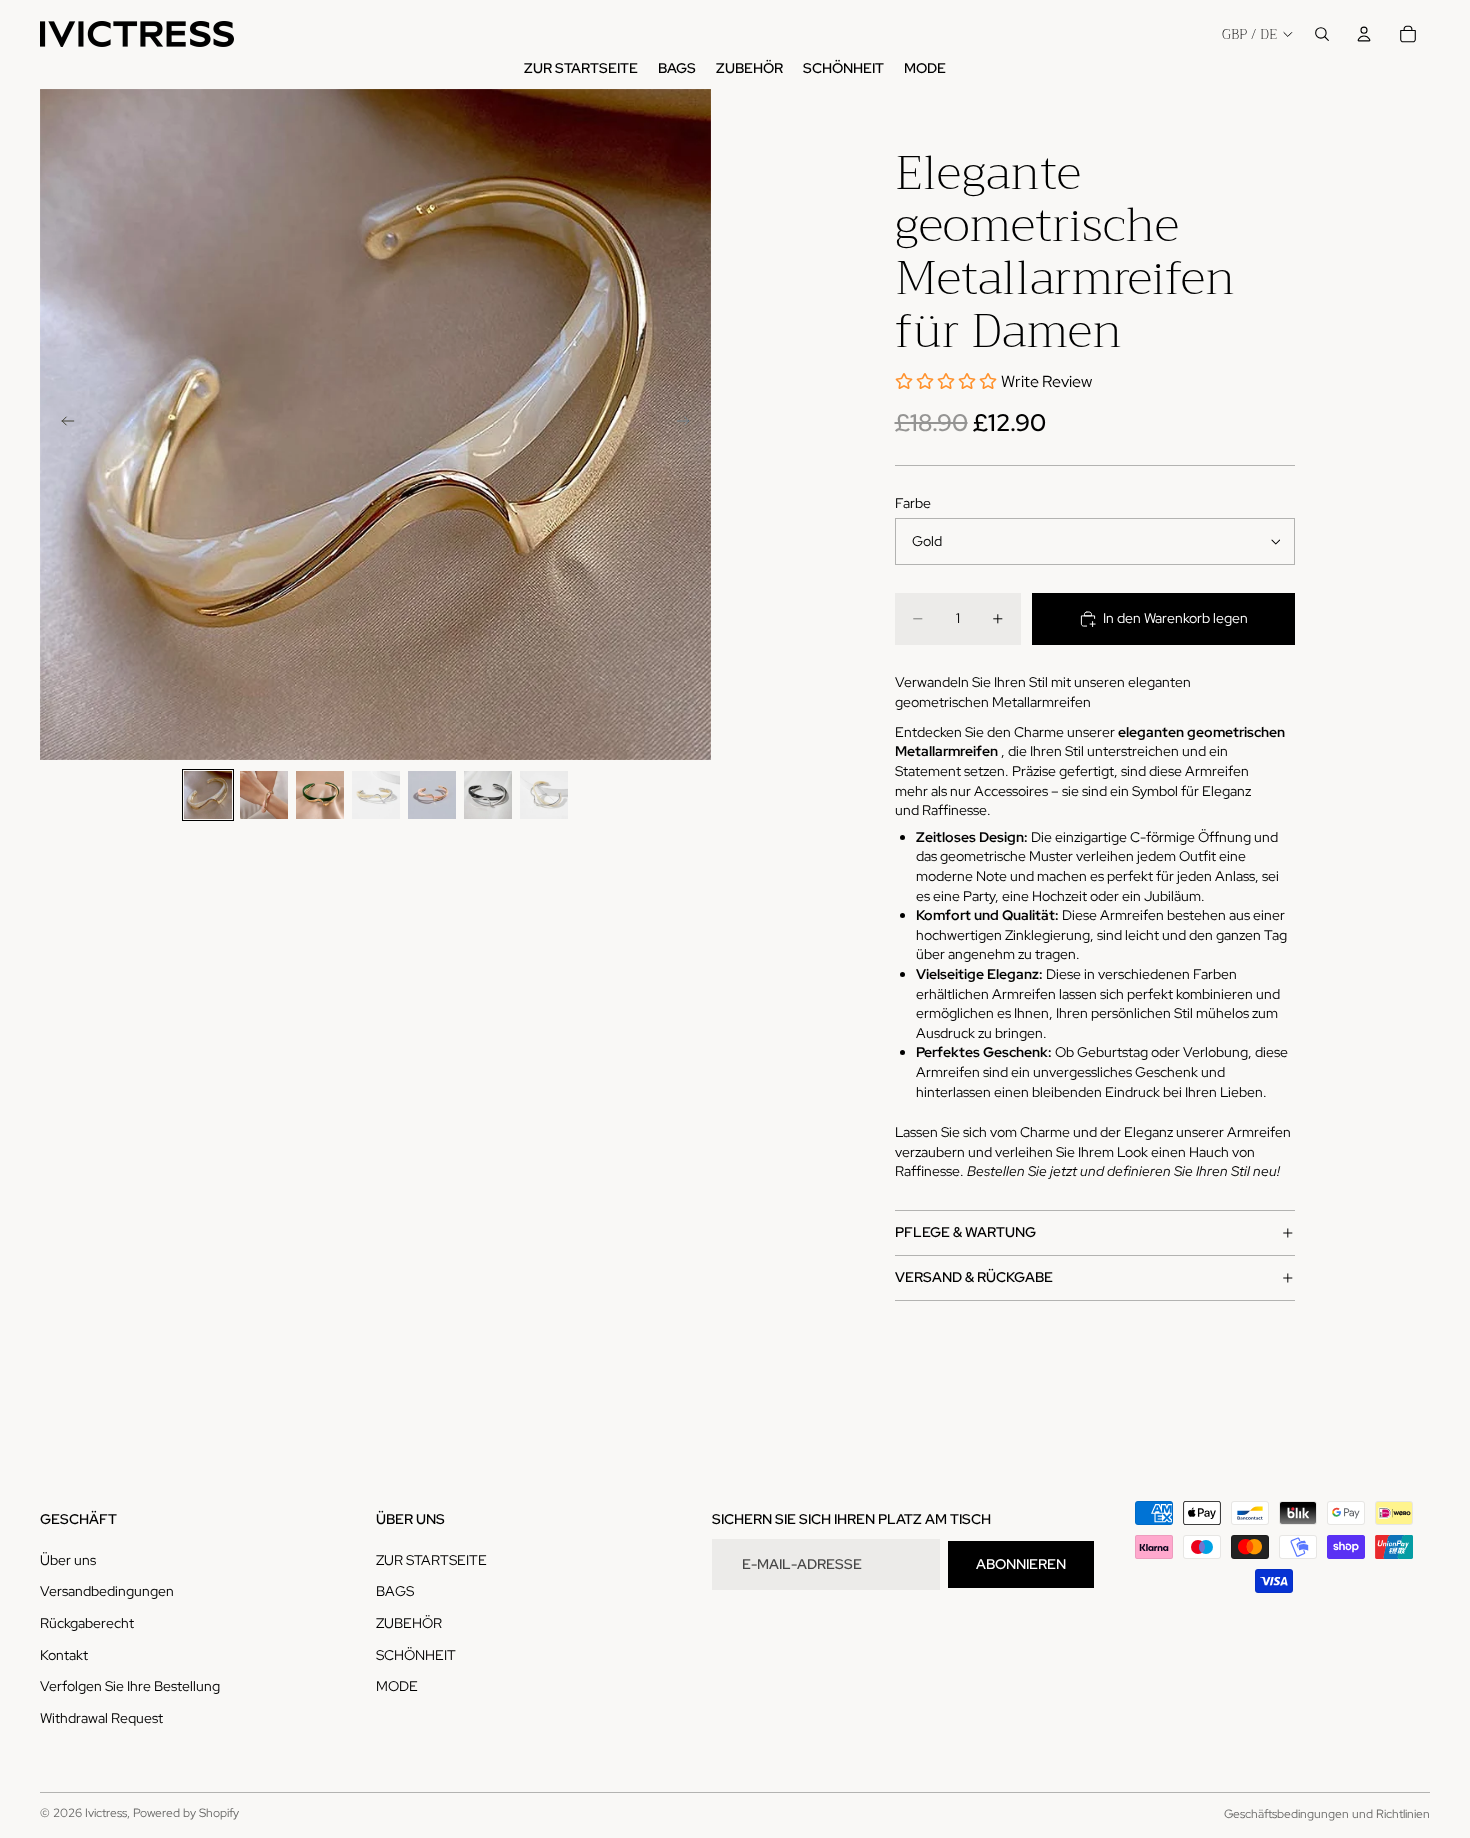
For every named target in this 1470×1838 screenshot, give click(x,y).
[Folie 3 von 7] (320, 795)
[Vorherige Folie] (62, 424)
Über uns (68, 1560)
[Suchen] (1322, 34)
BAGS (395, 1591)
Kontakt (64, 1654)
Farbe (913, 503)
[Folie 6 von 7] (488, 795)
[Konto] (1364, 34)
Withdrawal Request (101, 1718)
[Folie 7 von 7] (544, 795)
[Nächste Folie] (689, 424)
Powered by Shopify (186, 1813)
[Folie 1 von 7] (208, 795)
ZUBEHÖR (409, 1623)
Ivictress (106, 1813)
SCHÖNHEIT (416, 1654)
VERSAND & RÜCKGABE (974, 1277)
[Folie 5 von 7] (432, 795)
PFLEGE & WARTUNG (965, 1232)
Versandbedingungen (107, 1591)
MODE (397, 1686)
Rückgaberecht (87, 1623)
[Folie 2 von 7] (264, 795)
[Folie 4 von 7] (376, 795)
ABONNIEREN (1021, 1564)
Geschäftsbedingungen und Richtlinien (1327, 1814)
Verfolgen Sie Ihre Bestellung (130, 1686)
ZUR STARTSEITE (431, 1560)
